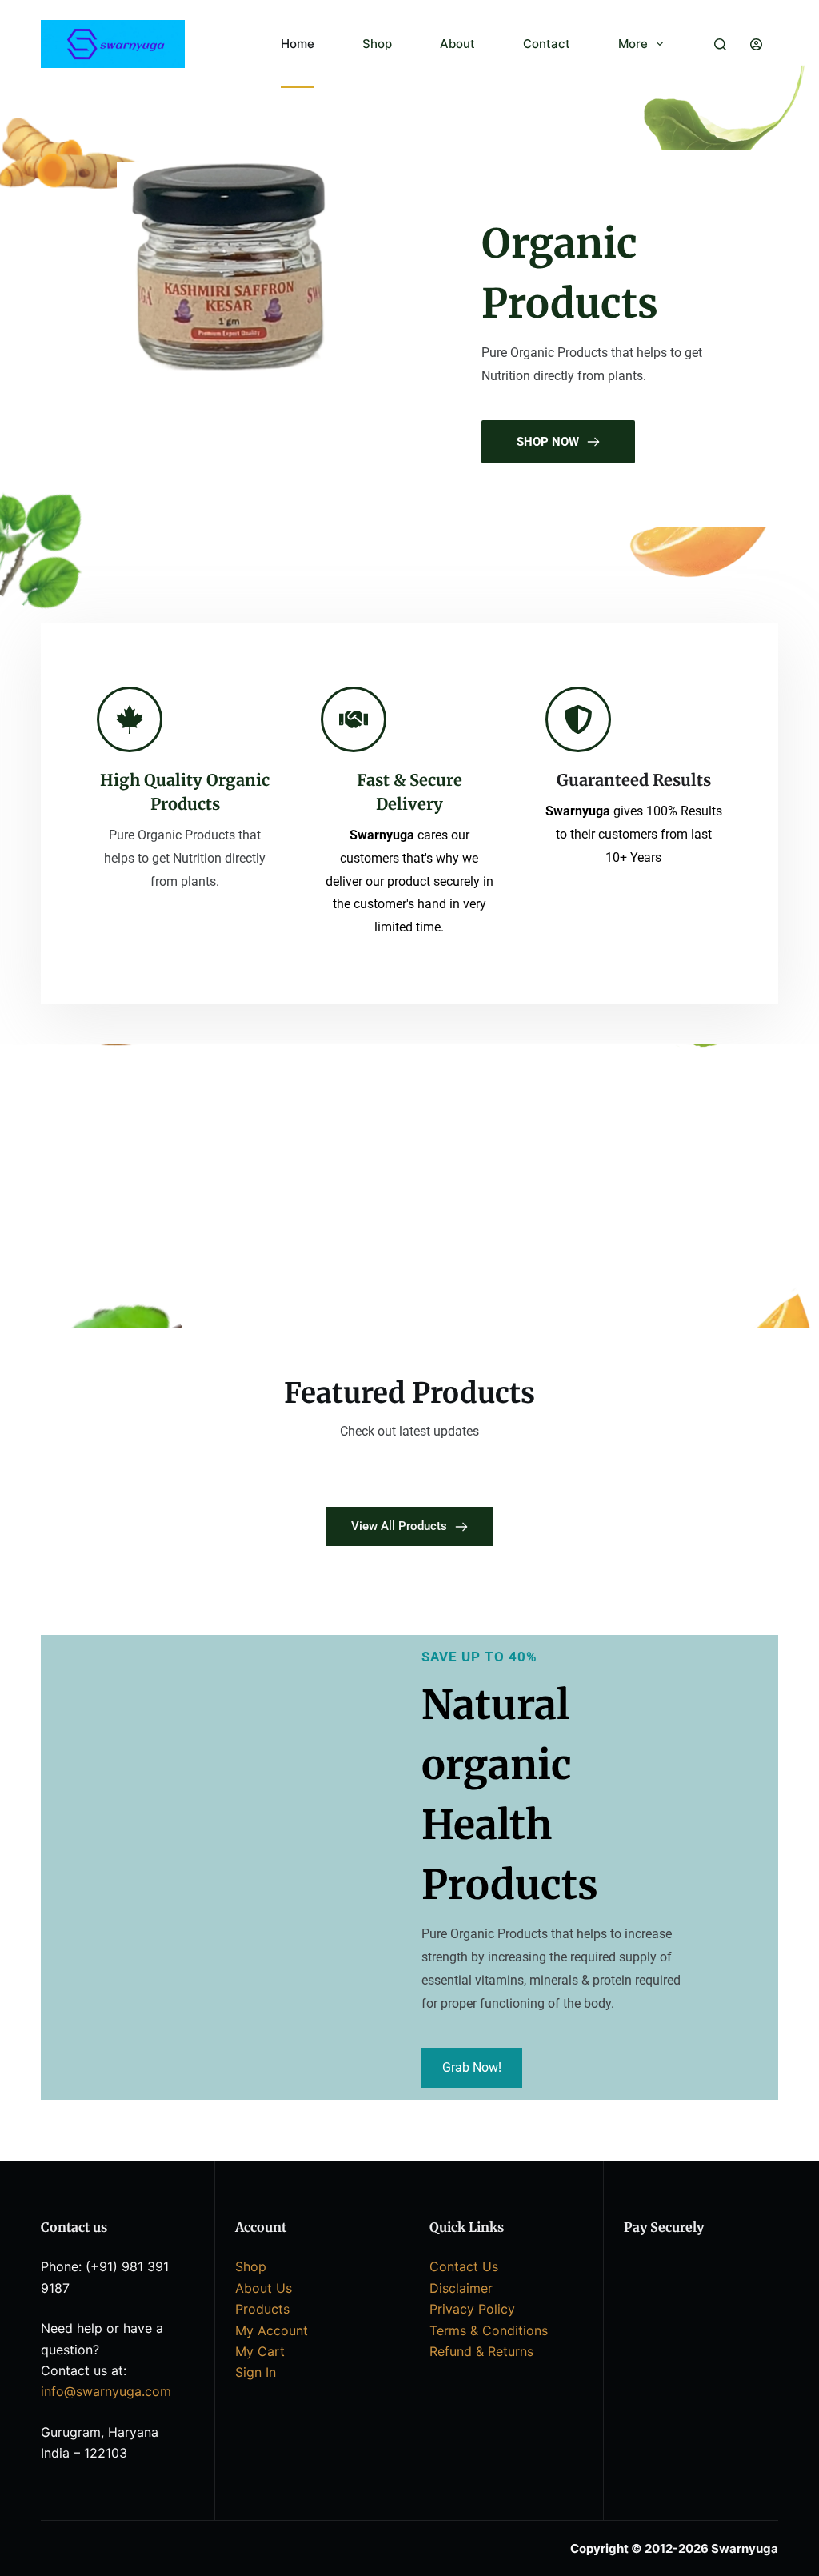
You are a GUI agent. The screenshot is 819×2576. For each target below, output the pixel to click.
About (457, 44)
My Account (272, 2330)
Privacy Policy (472, 2309)
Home (298, 44)
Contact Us (464, 2266)
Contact (547, 44)
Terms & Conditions (489, 2330)
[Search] (720, 44)
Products (262, 2309)
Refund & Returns (481, 2351)
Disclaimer (461, 2288)
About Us (264, 2288)
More (633, 44)
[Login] (756, 44)
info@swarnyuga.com (106, 2391)
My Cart (260, 2351)
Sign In (256, 2372)
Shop (377, 44)
